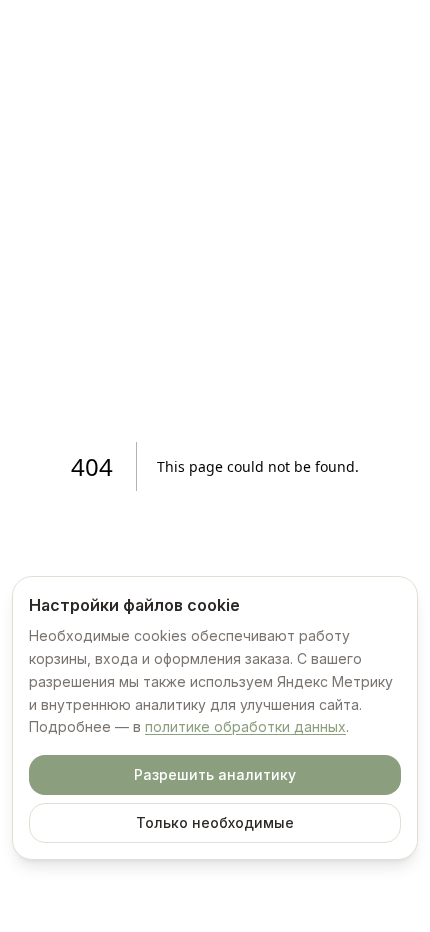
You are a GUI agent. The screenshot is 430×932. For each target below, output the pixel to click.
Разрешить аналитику (215, 774)
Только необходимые (215, 822)
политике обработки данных (245, 726)
